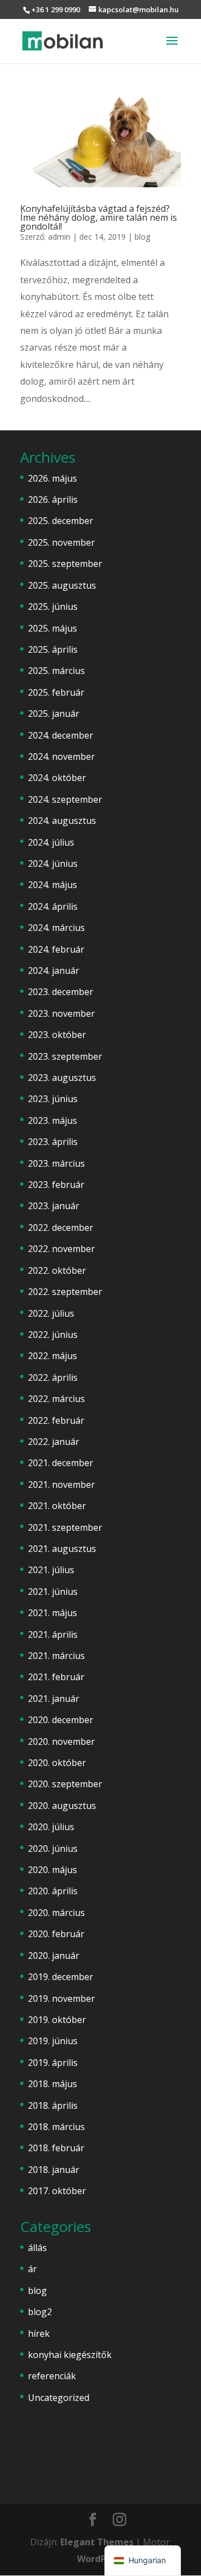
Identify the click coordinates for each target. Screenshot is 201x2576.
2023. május (52, 1120)
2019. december (61, 1977)
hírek (39, 2334)
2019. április (53, 2063)
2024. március (56, 928)
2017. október (57, 2191)
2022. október (57, 1270)
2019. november (61, 1998)
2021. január (54, 1699)
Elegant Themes (97, 2542)
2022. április (53, 1377)
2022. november (61, 1249)
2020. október (57, 1763)
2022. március (56, 1399)
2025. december (61, 521)
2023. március (56, 1163)
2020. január (54, 1956)
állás (37, 2248)
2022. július (51, 1313)
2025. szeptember (65, 564)
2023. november (61, 1013)
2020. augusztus (62, 1806)
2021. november (61, 1485)
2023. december (61, 992)
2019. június (53, 2041)
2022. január (54, 1442)
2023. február (56, 1185)
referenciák (52, 2376)
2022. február (56, 1420)
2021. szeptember (65, 1527)
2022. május (52, 1356)
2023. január (54, 1206)
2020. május (52, 1870)
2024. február (56, 949)
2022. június (53, 1335)
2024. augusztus (62, 821)
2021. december (61, 1463)
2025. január (54, 714)
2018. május (52, 2084)
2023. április (53, 1142)
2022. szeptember (65, 1292)
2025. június (53, 607)
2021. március (56, 1656)
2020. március (56, 1913)
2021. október (57, 1506)
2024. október (57, 778)
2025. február (56, 692)
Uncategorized (59, 2398)
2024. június (53, 863)
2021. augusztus (62, 1549)
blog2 (40, 2312)
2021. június (53, 1592)
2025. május (52, 628)
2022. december (61, 1228)
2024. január (54, 971)
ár (32, 2269)
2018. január (54, 2170)
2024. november (61, 756)
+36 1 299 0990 (56, 9)
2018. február (56, 2148)
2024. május (52, 885)
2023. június (53, 1099)
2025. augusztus (62, 585)
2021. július (51, 1570)
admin (59, 237)
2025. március (56, 671)
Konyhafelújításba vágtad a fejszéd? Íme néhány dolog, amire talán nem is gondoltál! (99, 217)
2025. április (53, 649)
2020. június (53, 1849)
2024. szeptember (65, 799)
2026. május (52, 478)
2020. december (61, 1720)
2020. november (61, 1741)
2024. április (53, 906)
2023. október (57, 1035)
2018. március (56, 2127)
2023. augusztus (62, 1078)
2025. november (61, 542)
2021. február (56, 1677)
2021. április (53, 1634)
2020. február (56, 1934)
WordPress (101, 2559)
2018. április (53, 2106)
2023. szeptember (65, 1056)
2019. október (57, 2020)
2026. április (53, 499)
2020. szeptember (65, 1784)
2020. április (53, 1891)
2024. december (61, 735)
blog (142, 237)
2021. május (52, 1613)
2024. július (51, 842)
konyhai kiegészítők (70, 2355)
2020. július (51, 1827)
